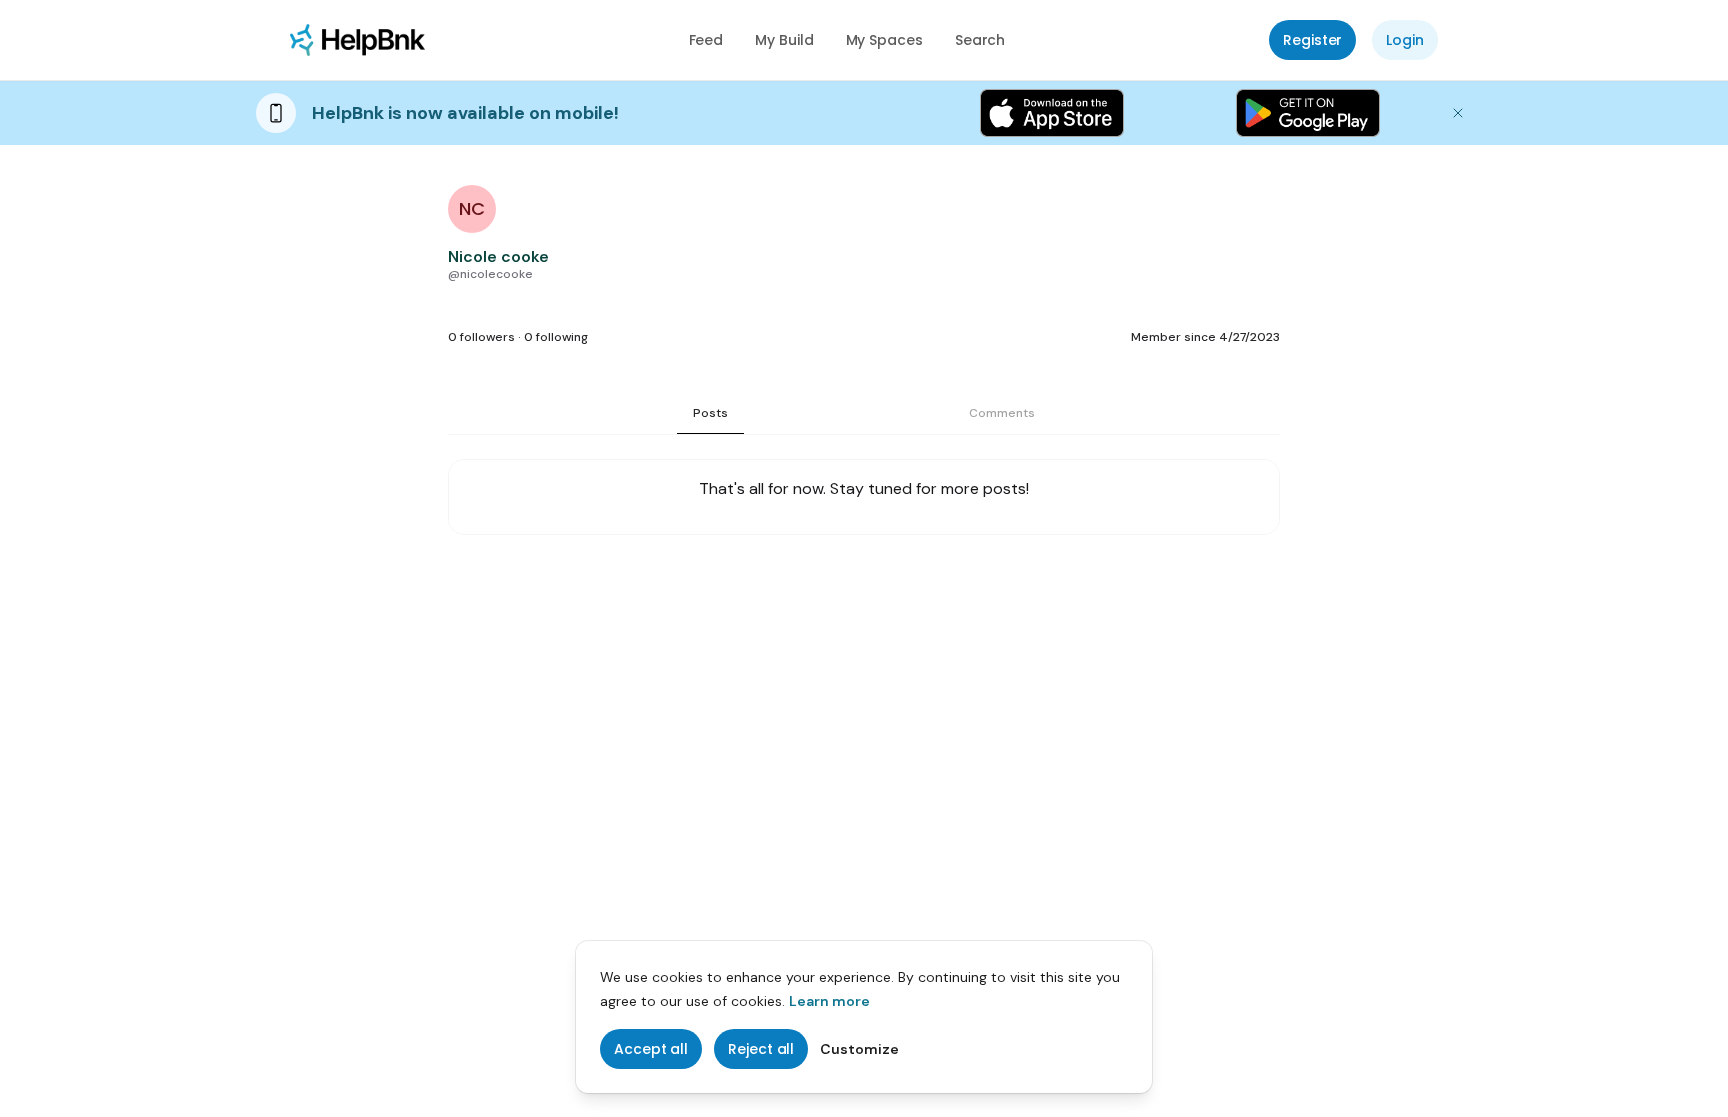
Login (1405, 40)
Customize (859, 1049)
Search (980, 40)
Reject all (761, 1049)
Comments (1002, 413)
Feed (706, 40)
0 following (556, 337)
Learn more (829, 1001)
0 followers (481, 337)
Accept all (651, 1049)
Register (1312, 40)
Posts (710, 413)
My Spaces (884, 40)
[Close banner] (1458, 113)
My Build (784, 40)
